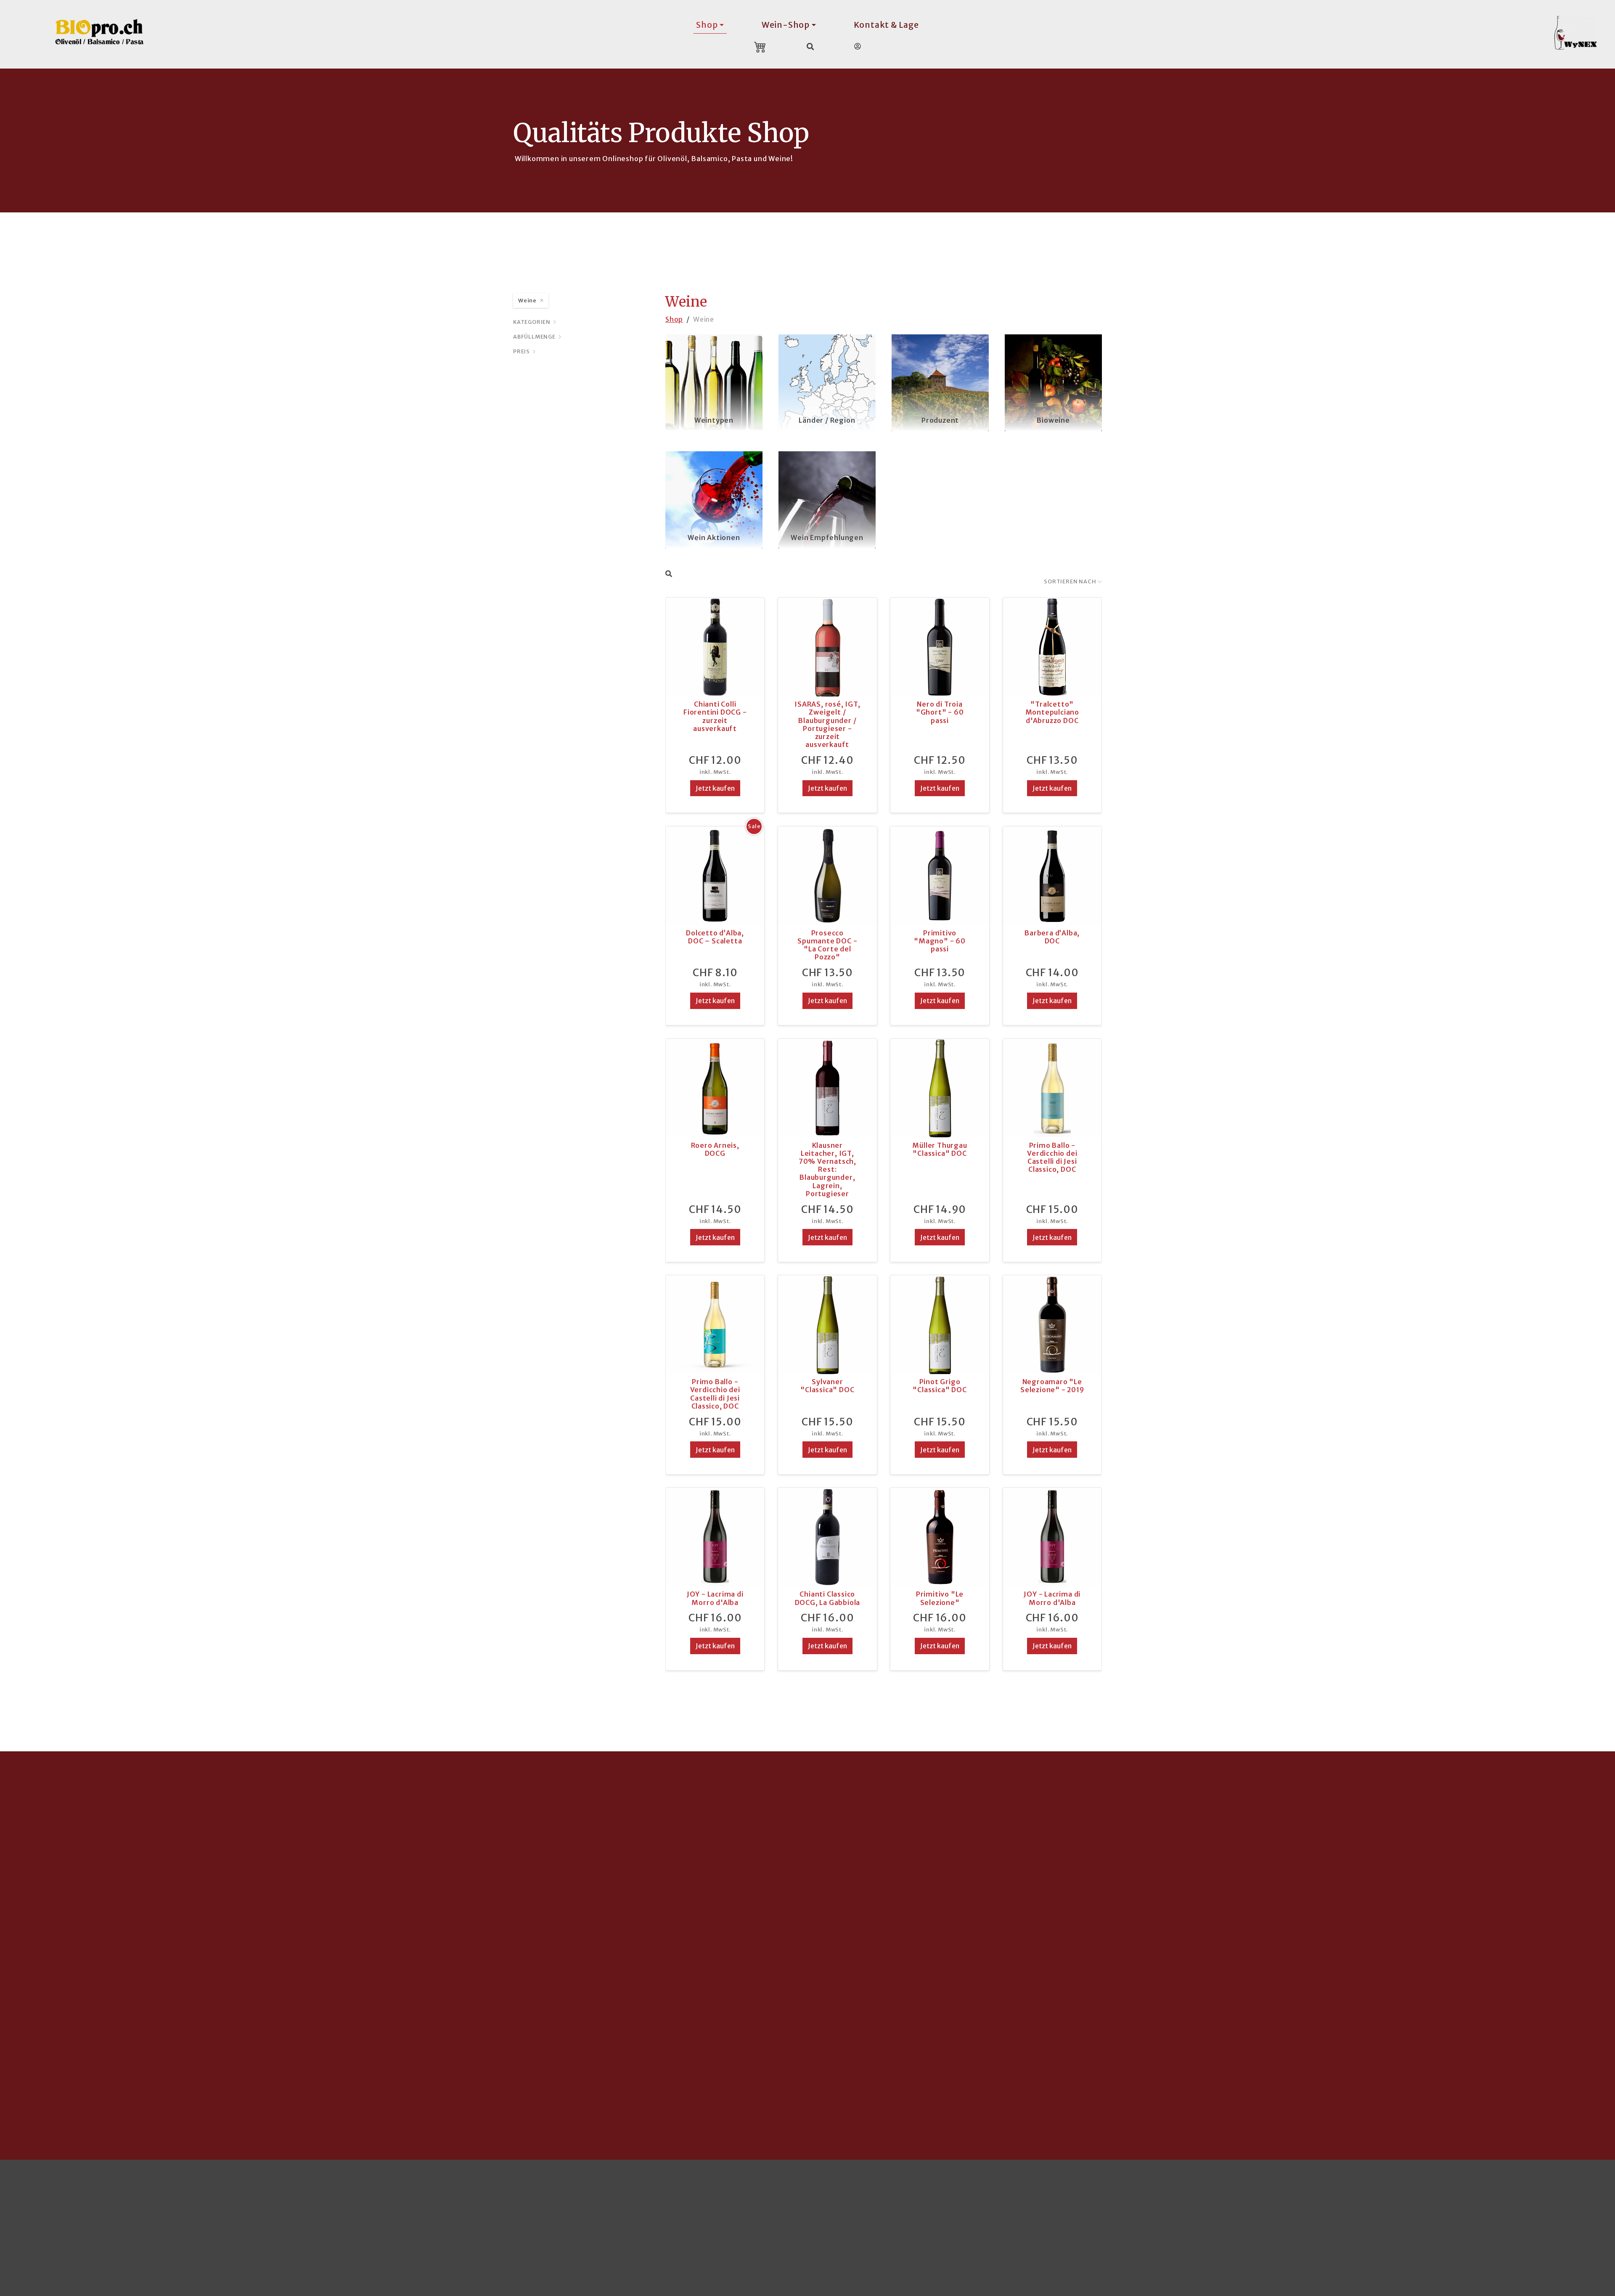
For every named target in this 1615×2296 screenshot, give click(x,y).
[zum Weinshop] (1581, 33)
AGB (1090, 1968)
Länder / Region (827, 420)
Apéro (576, 1954)
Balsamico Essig (594, 1914)
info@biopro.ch (77, 1951)
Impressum (1433, 2213)
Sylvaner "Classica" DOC (827, 1386)
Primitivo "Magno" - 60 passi (940, 941)
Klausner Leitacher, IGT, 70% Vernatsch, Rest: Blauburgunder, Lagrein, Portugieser (827, 1169)
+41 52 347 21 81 (78, 1965)
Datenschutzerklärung (1500, 2213)
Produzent (940, 420)
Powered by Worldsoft (1365, 2213)
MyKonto (1099, 1928)
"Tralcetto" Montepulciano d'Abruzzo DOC (1052, 712)
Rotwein (838, 1928)
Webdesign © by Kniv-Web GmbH (1258, 2213)
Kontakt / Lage (1109, 1941)
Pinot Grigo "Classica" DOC (940, 1386)
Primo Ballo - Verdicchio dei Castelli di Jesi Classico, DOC (1052, 1157)
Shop (674, 319)
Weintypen (714, 420)
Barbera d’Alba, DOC (1052, 937)
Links (1091, 1982)
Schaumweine (848, 1941)
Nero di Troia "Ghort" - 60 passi (940, 712)
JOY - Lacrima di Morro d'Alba (715, 1598)
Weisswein (842, 1900)
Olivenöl (580, 1900)
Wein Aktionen (714, 538)
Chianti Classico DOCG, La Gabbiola (828, 1598)
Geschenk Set (590, 1982)
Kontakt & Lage (886, 25)
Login (1557, 2213)
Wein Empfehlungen (827, 538)
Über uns (1098, 1954)
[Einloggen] (858, 46)
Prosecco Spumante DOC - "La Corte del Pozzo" (827, 945)
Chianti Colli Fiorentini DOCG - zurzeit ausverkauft (715, 716)
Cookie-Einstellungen (87, 2213)
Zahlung (1097, 1914)
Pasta (575, 1928)
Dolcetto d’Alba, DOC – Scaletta (715, 937)
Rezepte (1356, 1941)
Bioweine (1053, 420)
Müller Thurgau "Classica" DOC (940, 1149)
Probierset (585, 1968)
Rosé (832, 1914)
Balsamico (1359, 1914)
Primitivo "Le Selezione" (940, 1598)
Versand (1097, 1900)
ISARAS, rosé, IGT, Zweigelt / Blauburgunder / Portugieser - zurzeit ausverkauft (827, 724)
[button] (731, 2072)
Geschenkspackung (858, 1982)
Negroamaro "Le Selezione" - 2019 (1052, 1386)
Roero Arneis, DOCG (715, 1149)
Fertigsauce (586, 1941)
